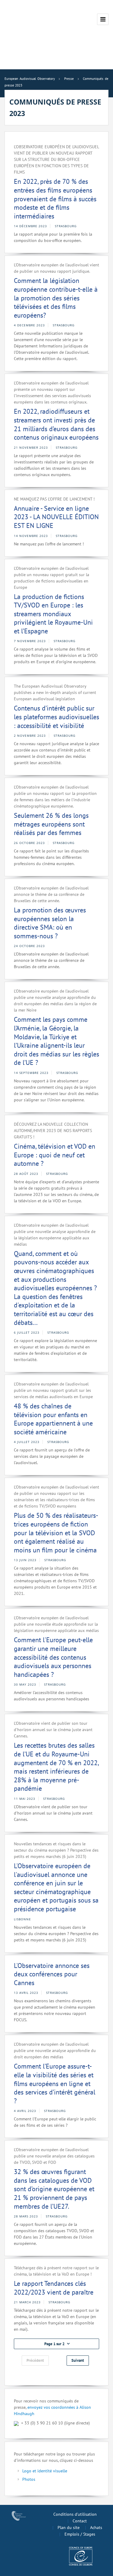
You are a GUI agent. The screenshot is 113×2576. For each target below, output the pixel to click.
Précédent (35, 2360)
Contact (80, 2521)
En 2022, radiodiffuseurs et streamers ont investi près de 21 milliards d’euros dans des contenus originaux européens (56, 424)
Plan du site (69, 2527)
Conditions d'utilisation (75, 2514)
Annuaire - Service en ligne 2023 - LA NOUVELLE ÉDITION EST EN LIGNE (56, 517)
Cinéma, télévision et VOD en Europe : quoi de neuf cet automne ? (55, 1155)
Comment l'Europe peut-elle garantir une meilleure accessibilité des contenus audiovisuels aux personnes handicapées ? (53, 1657)
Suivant (78, 2360)
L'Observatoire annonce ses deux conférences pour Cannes (52, 1974)
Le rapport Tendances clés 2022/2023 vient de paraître (54, 2288)
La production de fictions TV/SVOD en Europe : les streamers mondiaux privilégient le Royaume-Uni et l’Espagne (53, 614)
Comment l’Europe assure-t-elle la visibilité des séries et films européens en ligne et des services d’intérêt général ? (55, 2083)
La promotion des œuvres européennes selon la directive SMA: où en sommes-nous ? (50, 923)
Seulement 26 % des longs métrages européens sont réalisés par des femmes (51, 824)
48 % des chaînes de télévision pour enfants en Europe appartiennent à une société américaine (53, 1419)
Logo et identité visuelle (45, 2471)
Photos (29, 2479)
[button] (56, 2344)
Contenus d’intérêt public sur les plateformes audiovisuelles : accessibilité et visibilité (56, 717)
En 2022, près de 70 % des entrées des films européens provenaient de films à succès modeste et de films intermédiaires (55, 199)
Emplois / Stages (80, 2534)
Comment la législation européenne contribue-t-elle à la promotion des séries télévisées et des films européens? (56, 298)
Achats (96, 2527)
